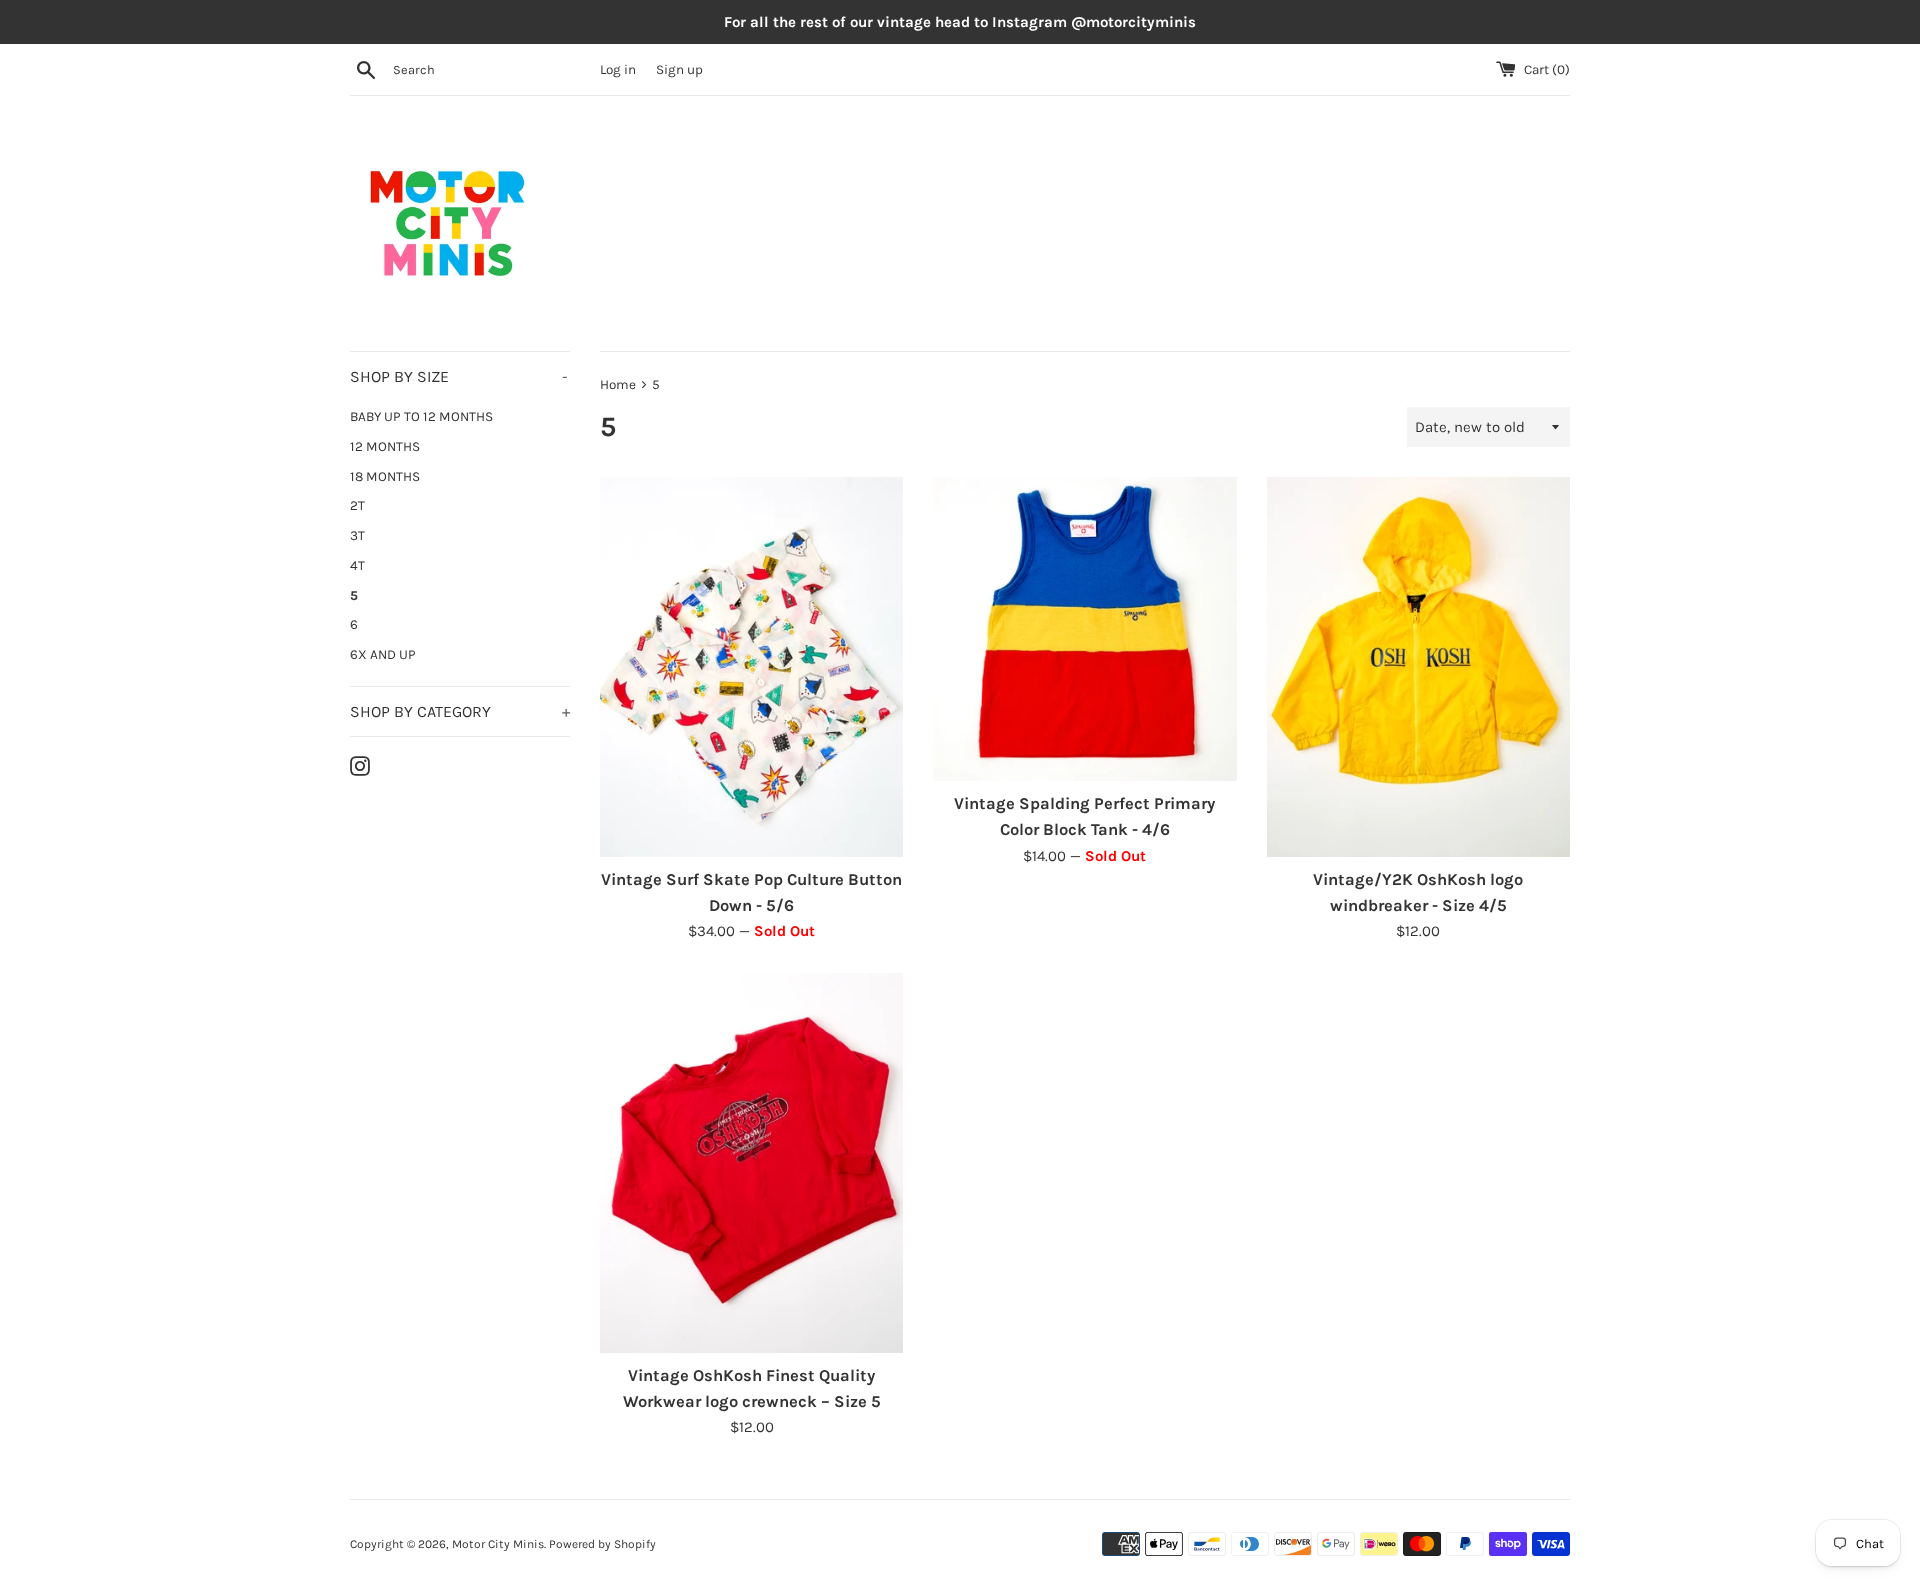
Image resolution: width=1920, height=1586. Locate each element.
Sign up (679, 69)
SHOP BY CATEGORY (460, 711)
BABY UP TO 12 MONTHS (421, 416)
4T (357, 565)
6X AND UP (383, 654)
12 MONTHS (385, 446)
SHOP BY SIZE (459, 376)
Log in (618, 69)
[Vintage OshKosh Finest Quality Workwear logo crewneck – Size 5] (751, 1162)
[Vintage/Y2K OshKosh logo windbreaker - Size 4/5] (1418, 666)
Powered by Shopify (602, 1544)
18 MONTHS (385, 476)
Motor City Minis (498, 1544)
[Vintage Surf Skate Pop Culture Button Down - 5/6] (751, 666)
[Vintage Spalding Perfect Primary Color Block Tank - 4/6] (1084, 628)
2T (357, 505)
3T (357, 535)
